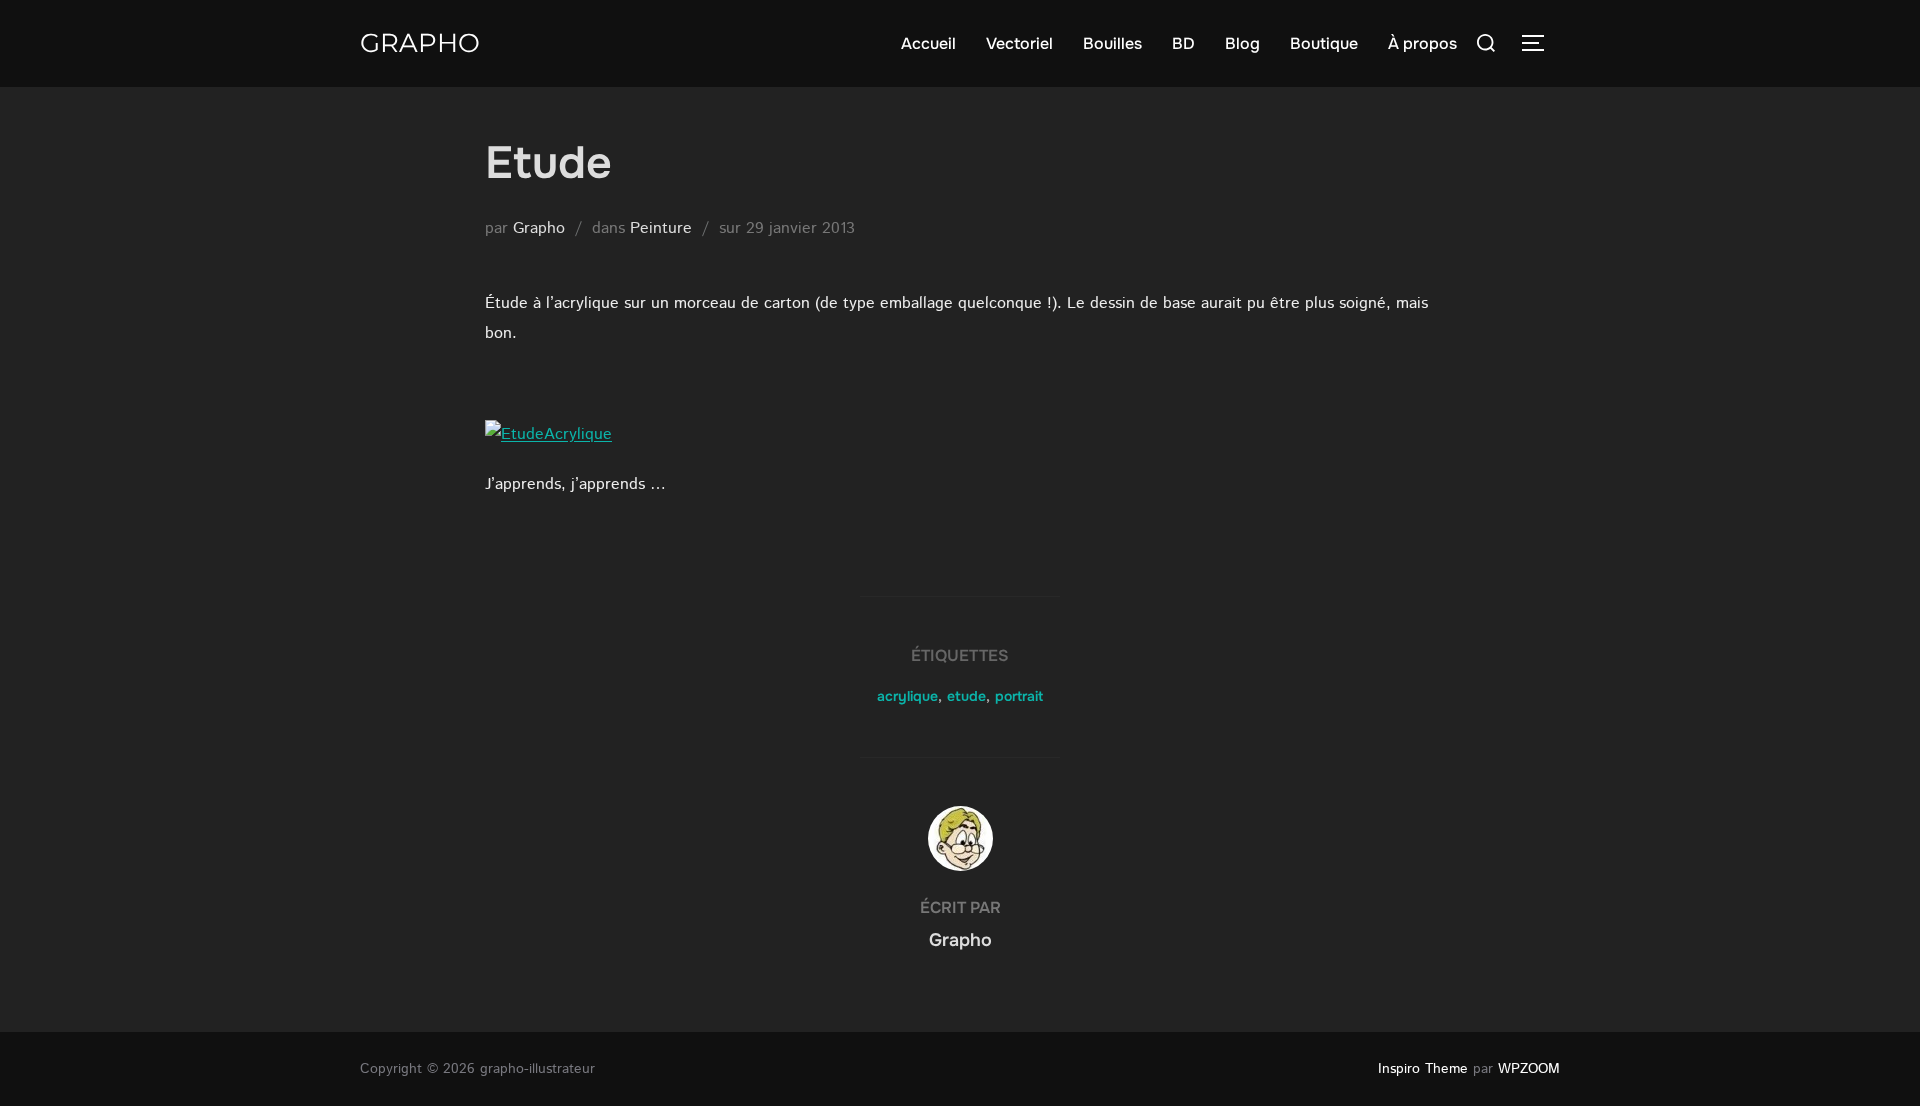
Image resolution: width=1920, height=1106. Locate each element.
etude (966, 696)
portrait (1019, 696)
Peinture (661, 228)
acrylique (907, 696)
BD (1183, 43)
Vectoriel (1019, 43)
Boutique (1324, 43)
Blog (1242, 43)
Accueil (928, 43)
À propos (1422, 43)
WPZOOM (1529, 1069)
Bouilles (1112, 43)
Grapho (420, 43)
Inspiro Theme (1423, 1069)
